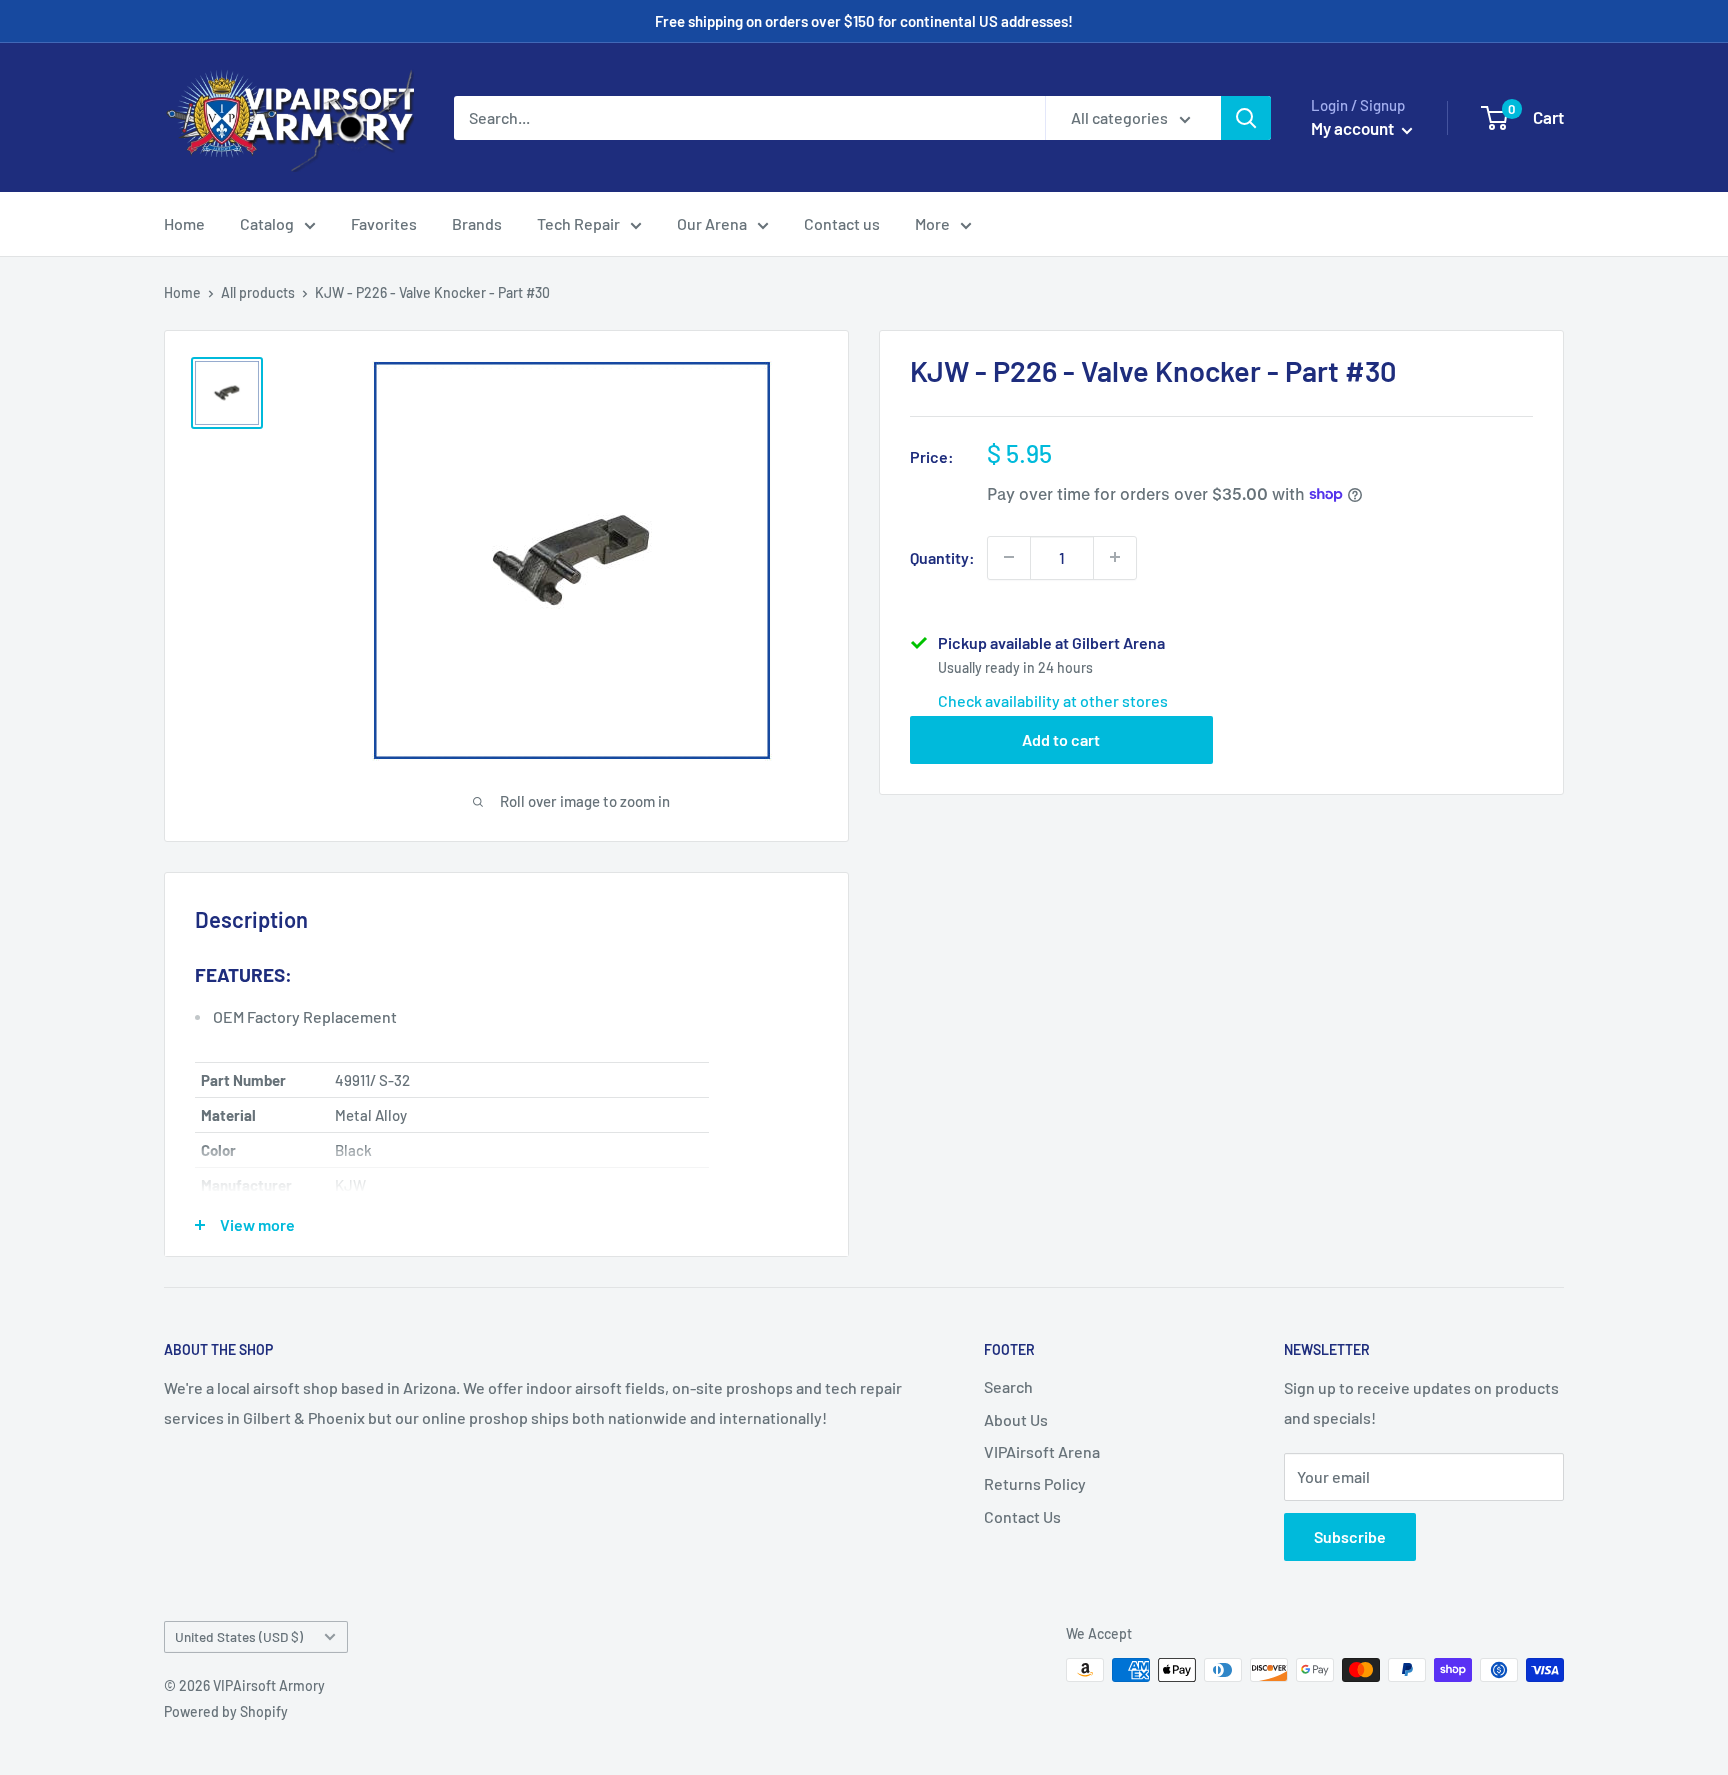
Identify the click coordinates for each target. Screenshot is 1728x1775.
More (932, 223)
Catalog (267, 223)
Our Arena (712, 223)
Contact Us (1022, 1516)
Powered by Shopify (226, 1711)
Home (184, 223)
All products (258, 292)
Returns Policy (1035, 1483)
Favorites (384, 223)
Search (1008, 1386)
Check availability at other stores (1053, 699)
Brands (477, 223)
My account (1354, 128)
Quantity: (942, 556)
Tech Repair (578, 223)
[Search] (1246, 118)
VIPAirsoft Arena (1042, 1451)
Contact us (842, 223)
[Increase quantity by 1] (1115, 557)
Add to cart (1061, 738)
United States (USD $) (239, 1636)
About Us (1016, 1419)
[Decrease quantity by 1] (1009, 557)
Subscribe (1350, 1536)
